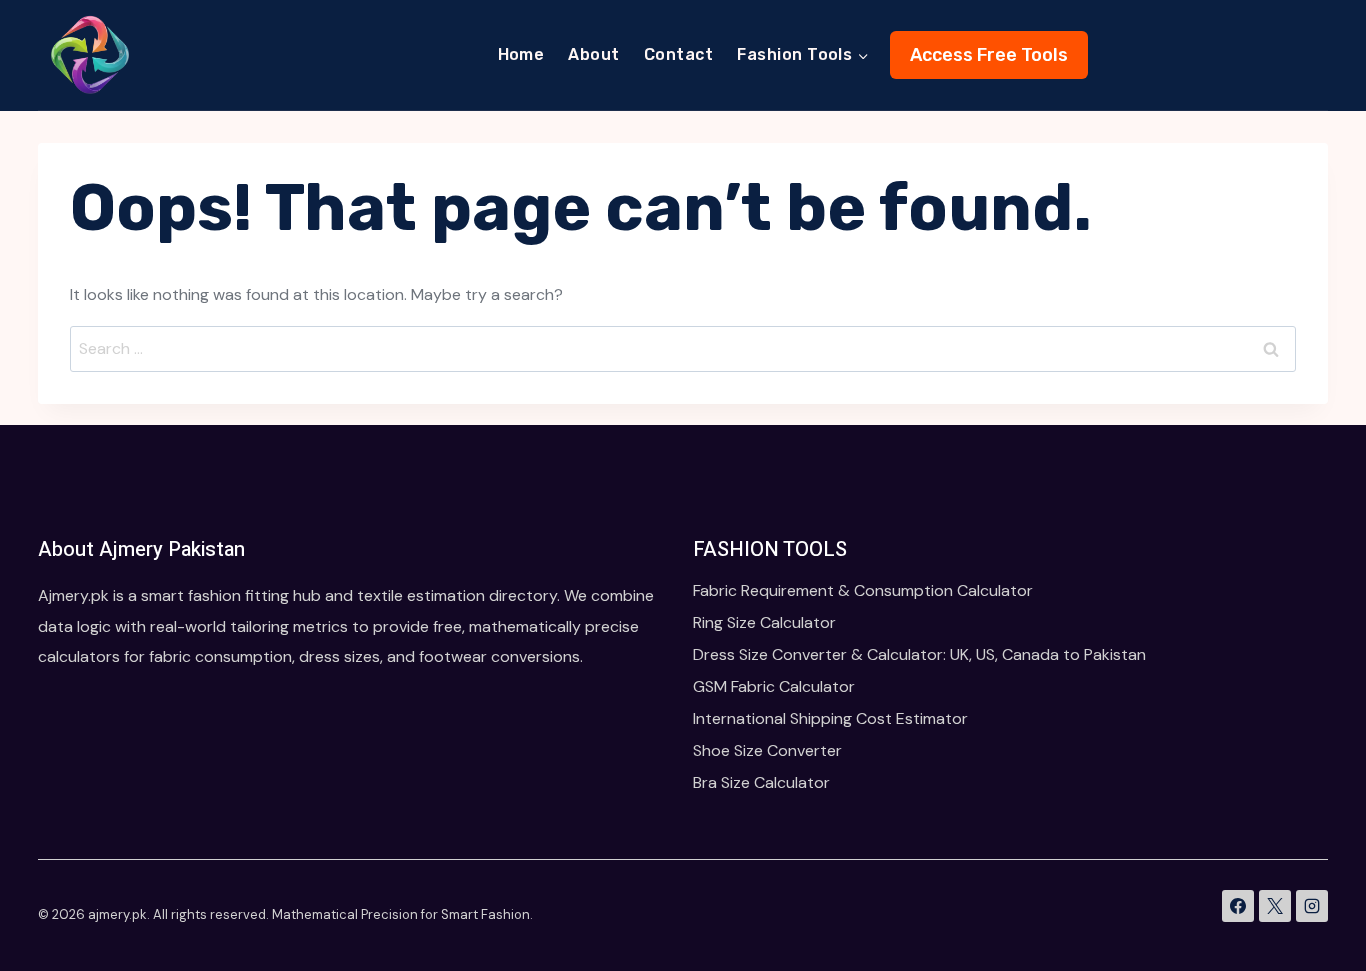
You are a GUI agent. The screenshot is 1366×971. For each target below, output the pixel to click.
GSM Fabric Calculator (774, 686)
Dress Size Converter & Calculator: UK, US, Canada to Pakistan (919, 654)
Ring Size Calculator (764, 622)
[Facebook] (1238, 906)
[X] (1275, 906)
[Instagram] (1312, 906)
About (593, 54)
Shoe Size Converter (767, 750)
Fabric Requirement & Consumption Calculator (863, 590)
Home (521, 54)
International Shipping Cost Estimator (830, 718)
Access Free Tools (989, 55)
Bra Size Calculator (761, 782)
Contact (678, 54)
